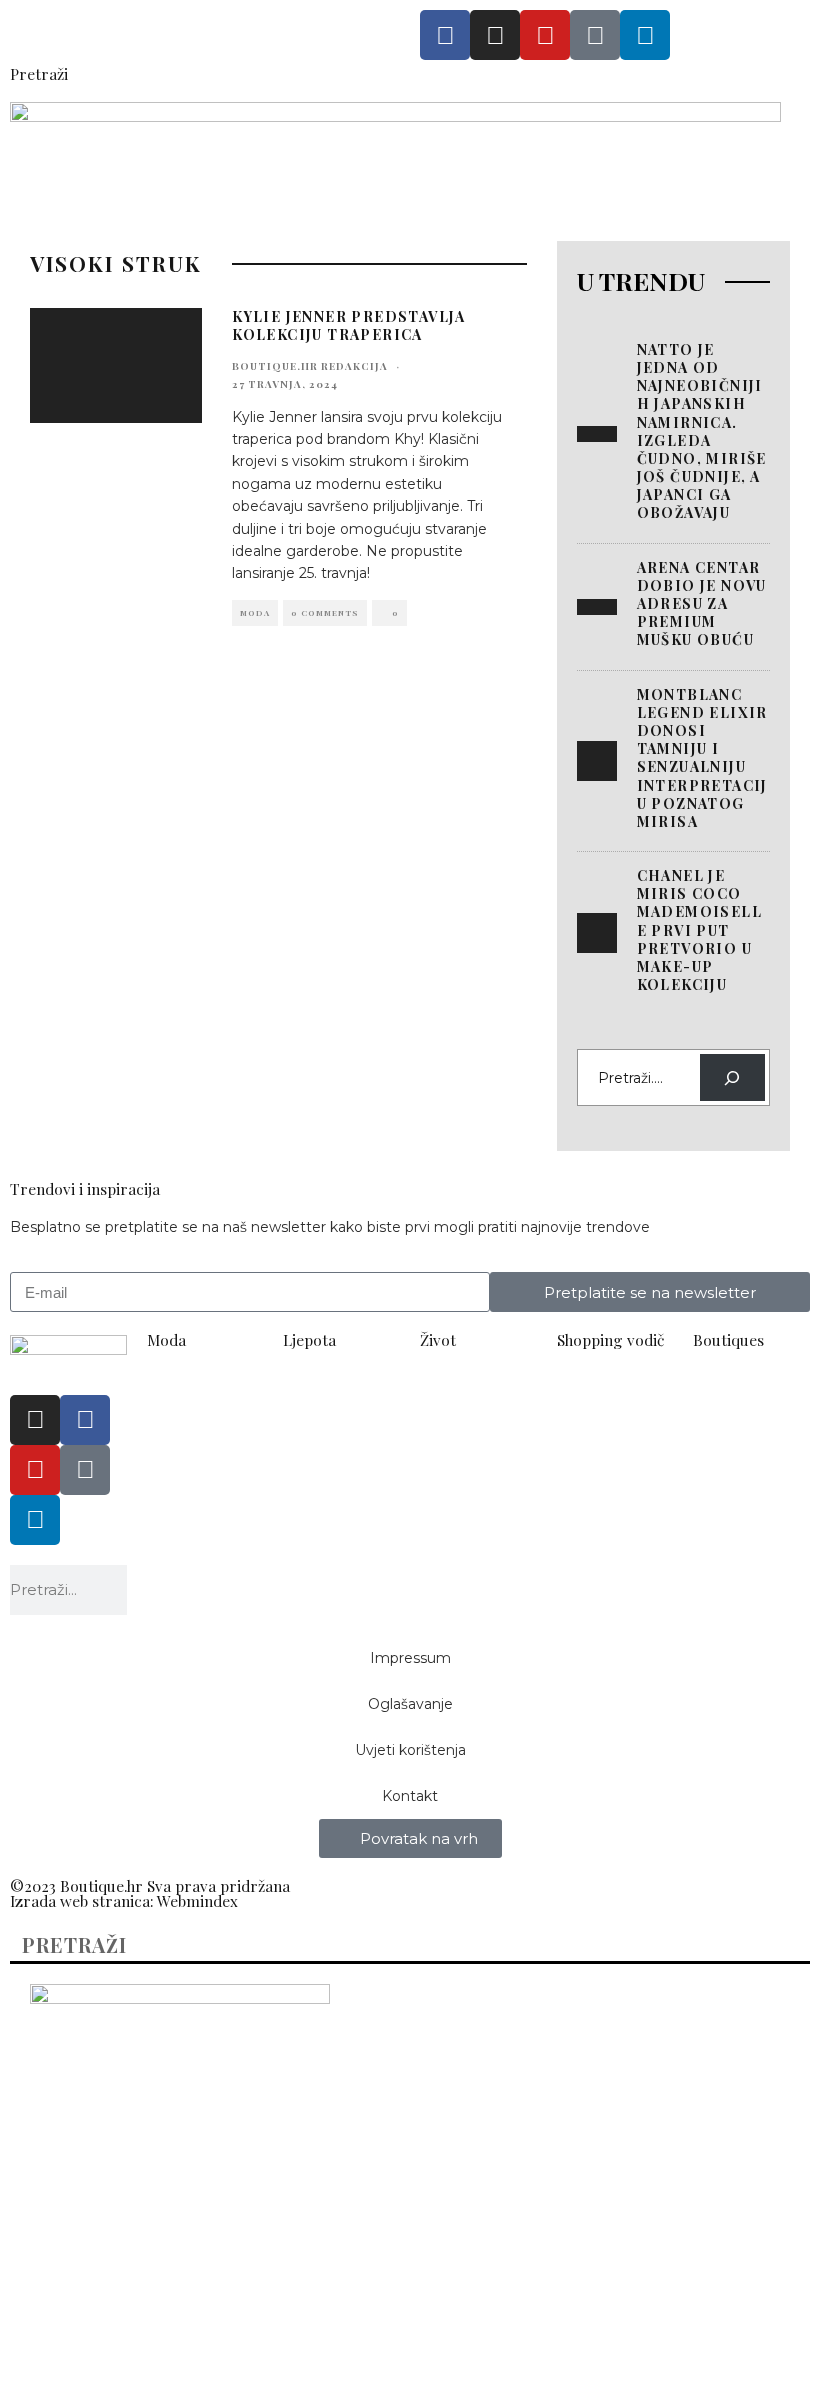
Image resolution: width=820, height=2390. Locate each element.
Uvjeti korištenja (410, 1750)
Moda (166, 1339)
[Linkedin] (645, 35)
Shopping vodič (610, 1339)
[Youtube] (545, 35)
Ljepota (309, 1339)
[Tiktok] (595, 35)
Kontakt (410, 1796)
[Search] (732, 1077)
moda (255, 612)
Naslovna (65, 2095)
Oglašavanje (410, 1704)
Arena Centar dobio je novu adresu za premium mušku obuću (702, 604)
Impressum (410, 1658)
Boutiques (728, 1339)
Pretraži (39, 73)
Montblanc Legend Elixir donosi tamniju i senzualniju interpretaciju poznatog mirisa (702, 758)
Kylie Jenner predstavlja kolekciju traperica (349, 325)
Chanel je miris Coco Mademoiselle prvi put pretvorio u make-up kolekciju (699, 930)
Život (438, 1339)
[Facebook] (445, 35)
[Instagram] (495, 35)
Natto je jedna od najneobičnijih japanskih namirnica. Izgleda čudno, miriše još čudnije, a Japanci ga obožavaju (702, 431)
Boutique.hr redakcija (310, 366)
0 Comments (325, 612)
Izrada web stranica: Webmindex (124, 1900)
